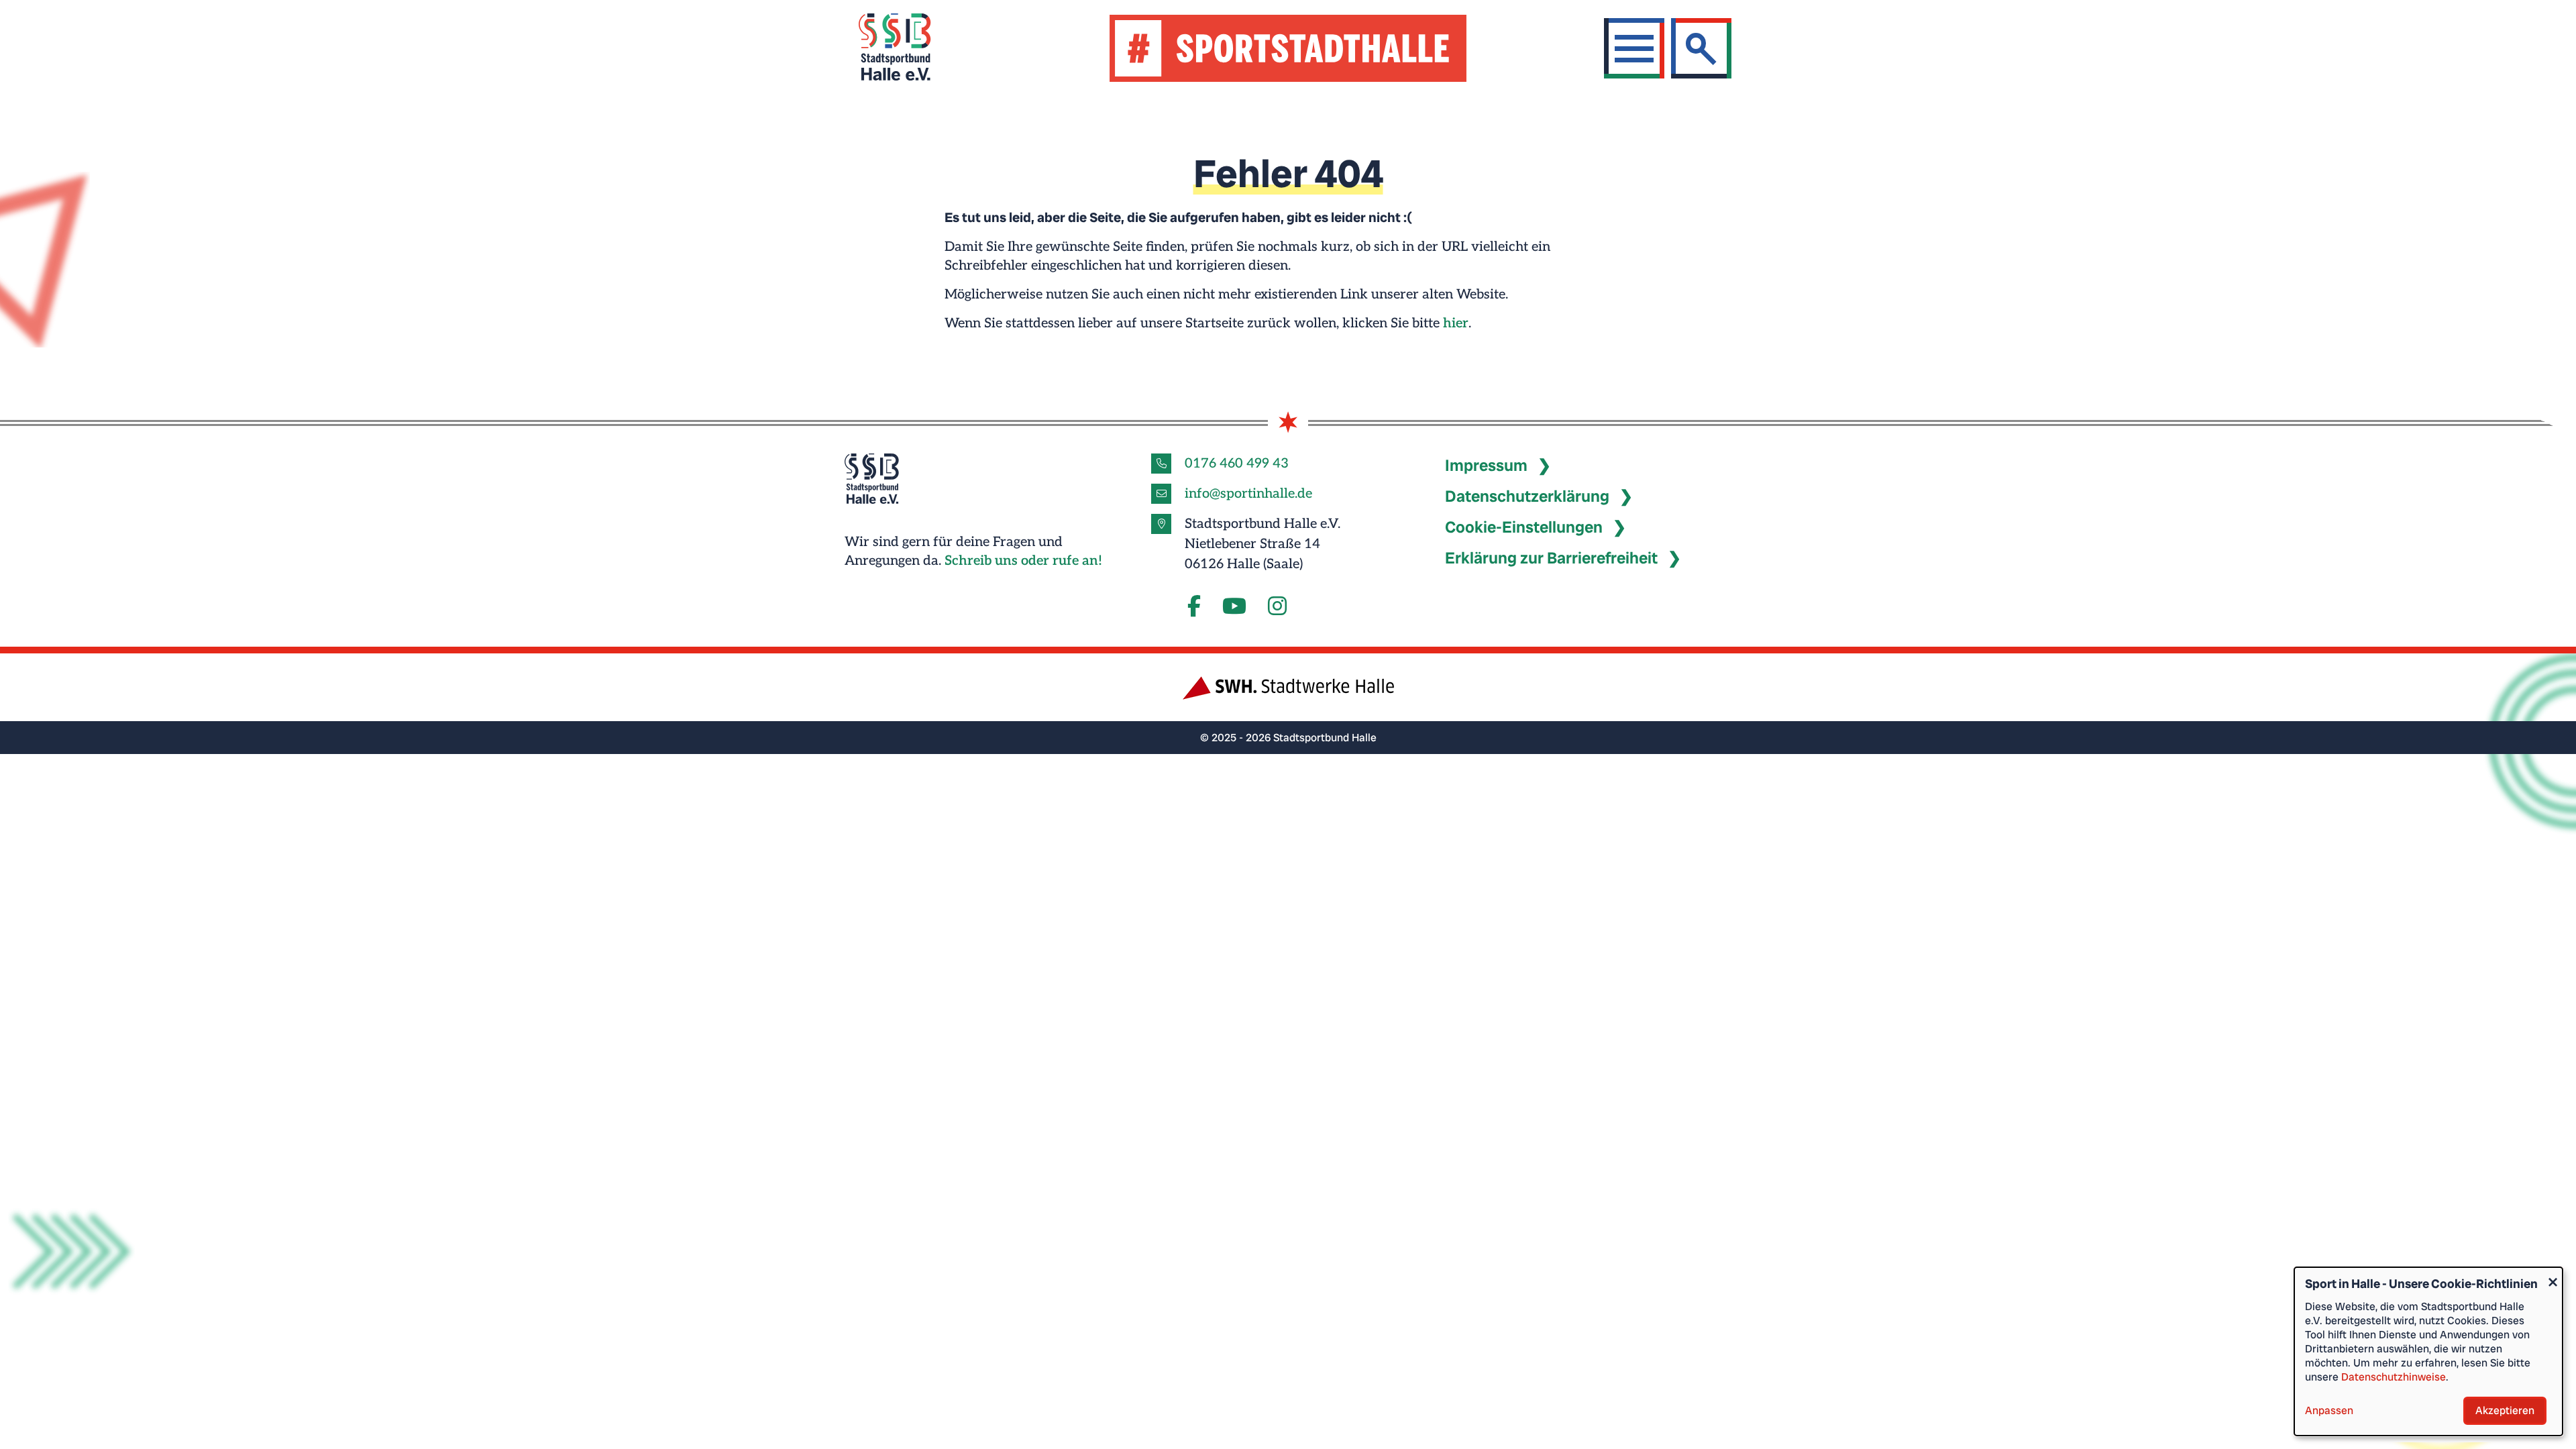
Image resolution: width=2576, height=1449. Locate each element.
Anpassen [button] (2329, 1410)
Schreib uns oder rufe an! (1023, 561)
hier (1456, 323)
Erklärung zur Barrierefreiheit (1551, 558)
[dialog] (2428, 1351)
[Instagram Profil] (1277, 607)
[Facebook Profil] (1194, 607)
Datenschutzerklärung (1527, 496)
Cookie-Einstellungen (1524, 527)
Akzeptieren (2505, 1410)
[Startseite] (911, 49)
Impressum (1486, 465)
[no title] (1234, 607)
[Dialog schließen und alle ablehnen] (2553, 1276)
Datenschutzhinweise (2394, 1377)
